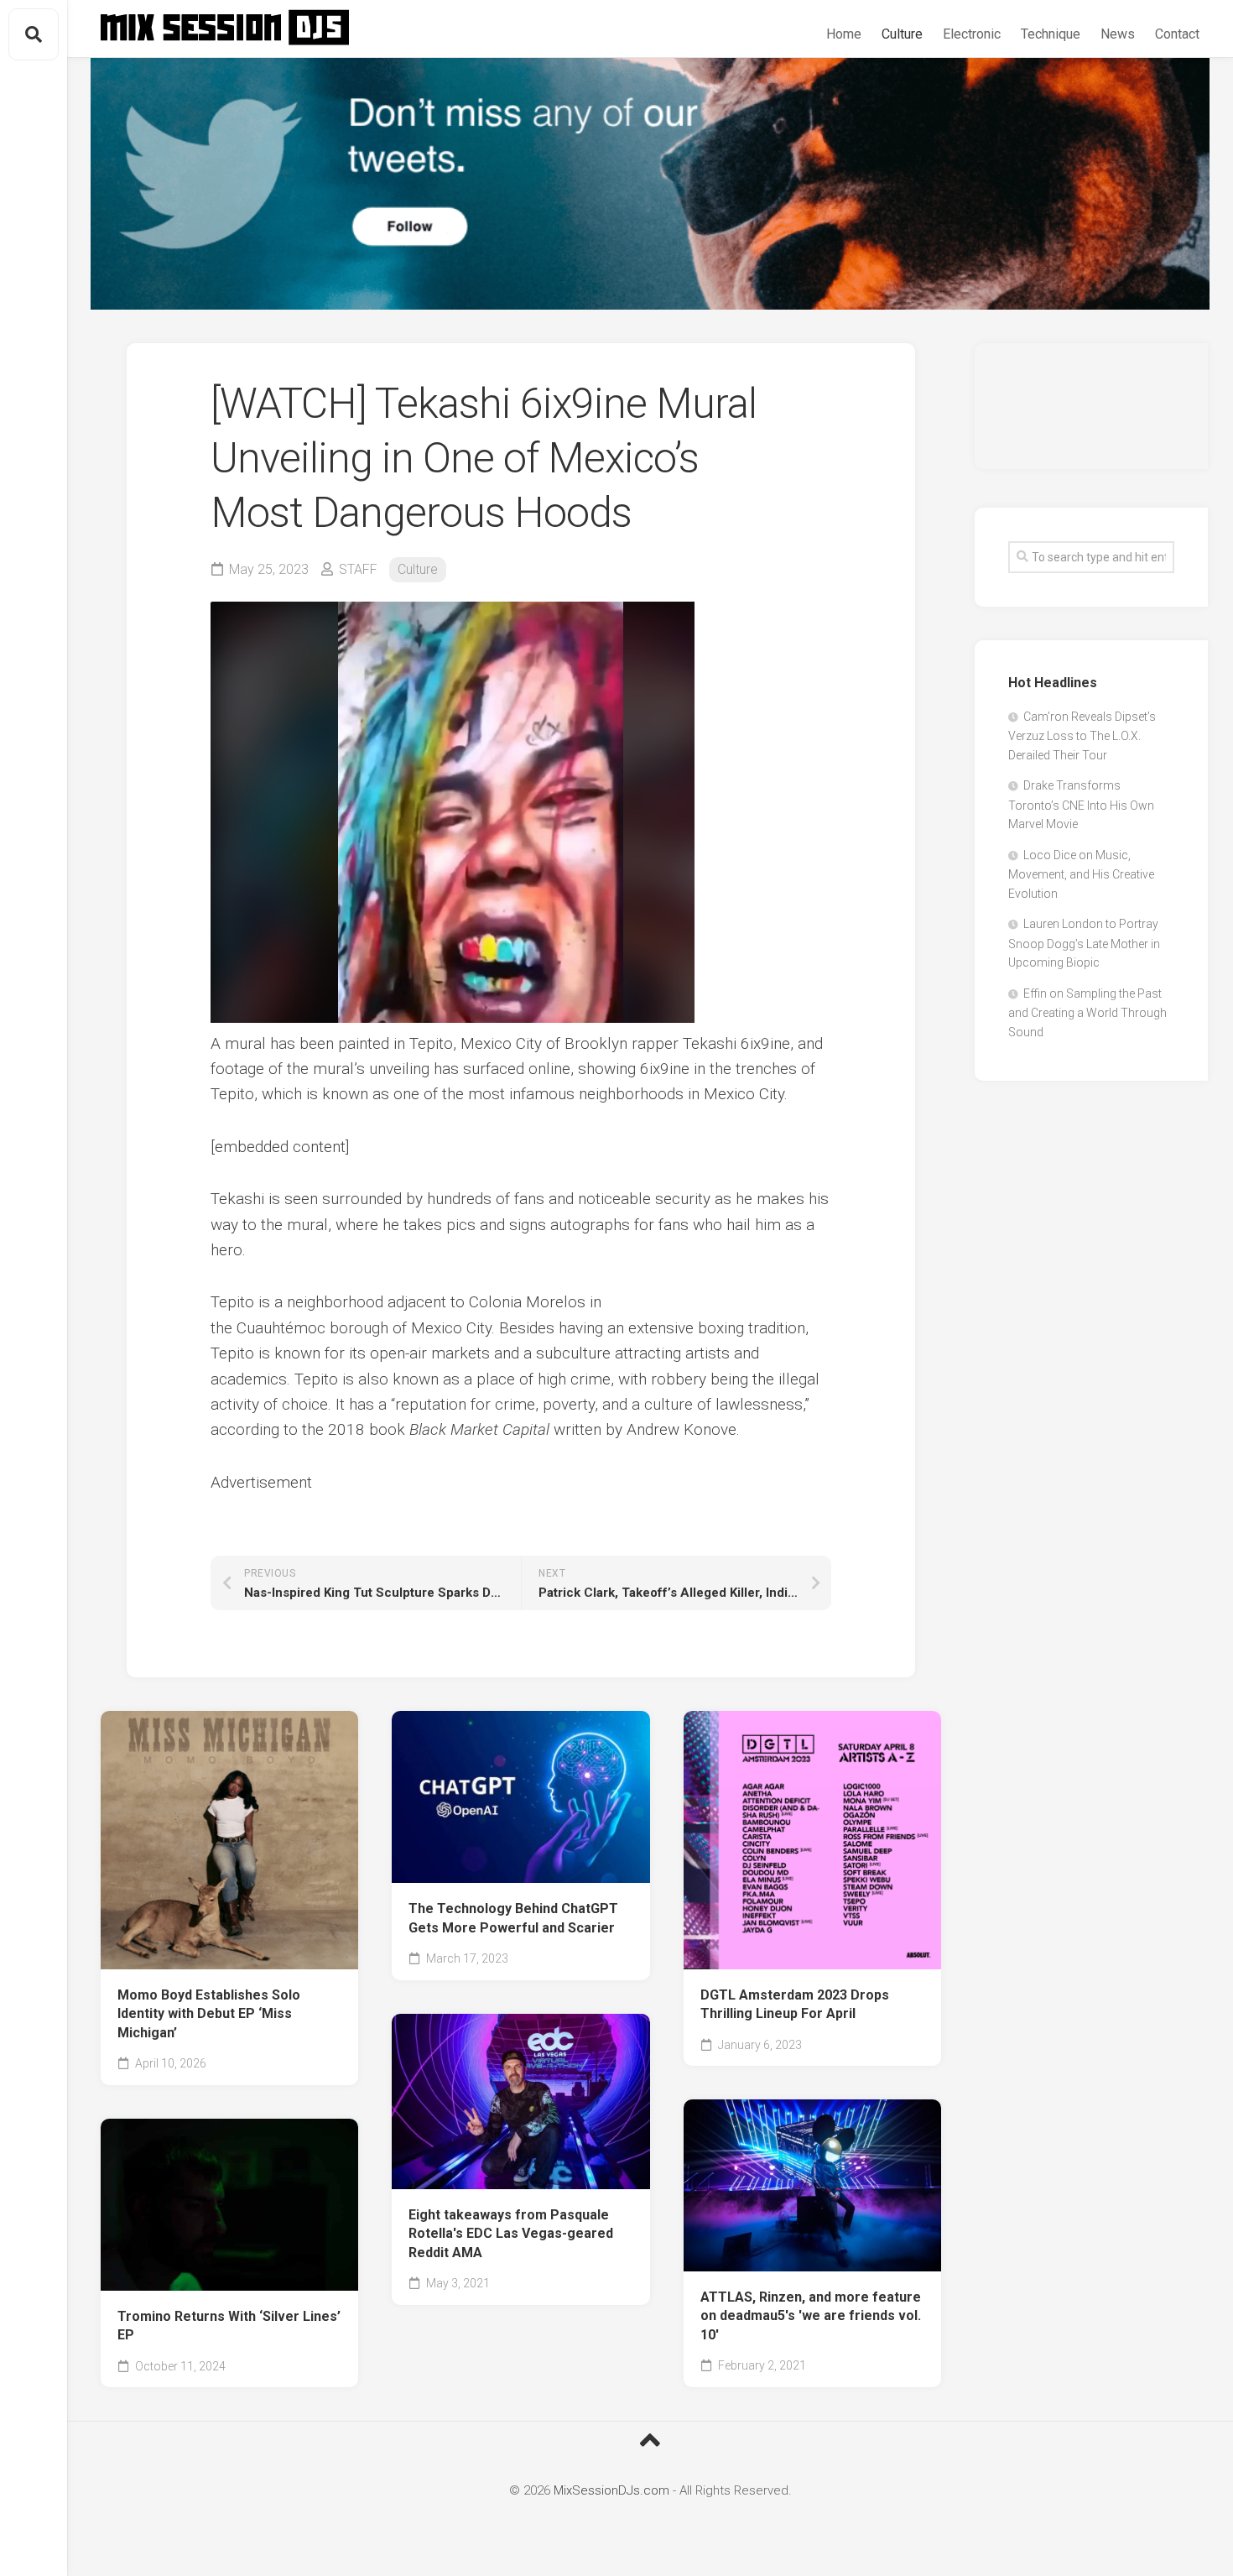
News (1118, 34)
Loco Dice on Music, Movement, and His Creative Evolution (1081, 874)
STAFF (358, 569)
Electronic (972, 34)
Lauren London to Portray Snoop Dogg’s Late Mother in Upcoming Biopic (1084, 943)
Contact (1177, 34)
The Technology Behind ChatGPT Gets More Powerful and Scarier (513, 1918)
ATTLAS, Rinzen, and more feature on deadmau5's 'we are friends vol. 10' (811, 2316)
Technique (1051, 34)
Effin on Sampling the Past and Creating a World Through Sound (1087, 1013)
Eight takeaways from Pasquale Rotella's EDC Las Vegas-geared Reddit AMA (511, 2234)
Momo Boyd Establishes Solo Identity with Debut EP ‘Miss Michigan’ (209, 2014)
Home (844, 34)
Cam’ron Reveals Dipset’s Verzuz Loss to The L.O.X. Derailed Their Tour (1082, 736)
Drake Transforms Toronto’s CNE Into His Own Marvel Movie (1081, 805)
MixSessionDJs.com (611, 2490)
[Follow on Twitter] (650, 184)
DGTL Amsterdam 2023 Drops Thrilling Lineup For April (795, 2005)
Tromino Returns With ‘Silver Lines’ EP (229, 2326)
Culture (902, 34)
